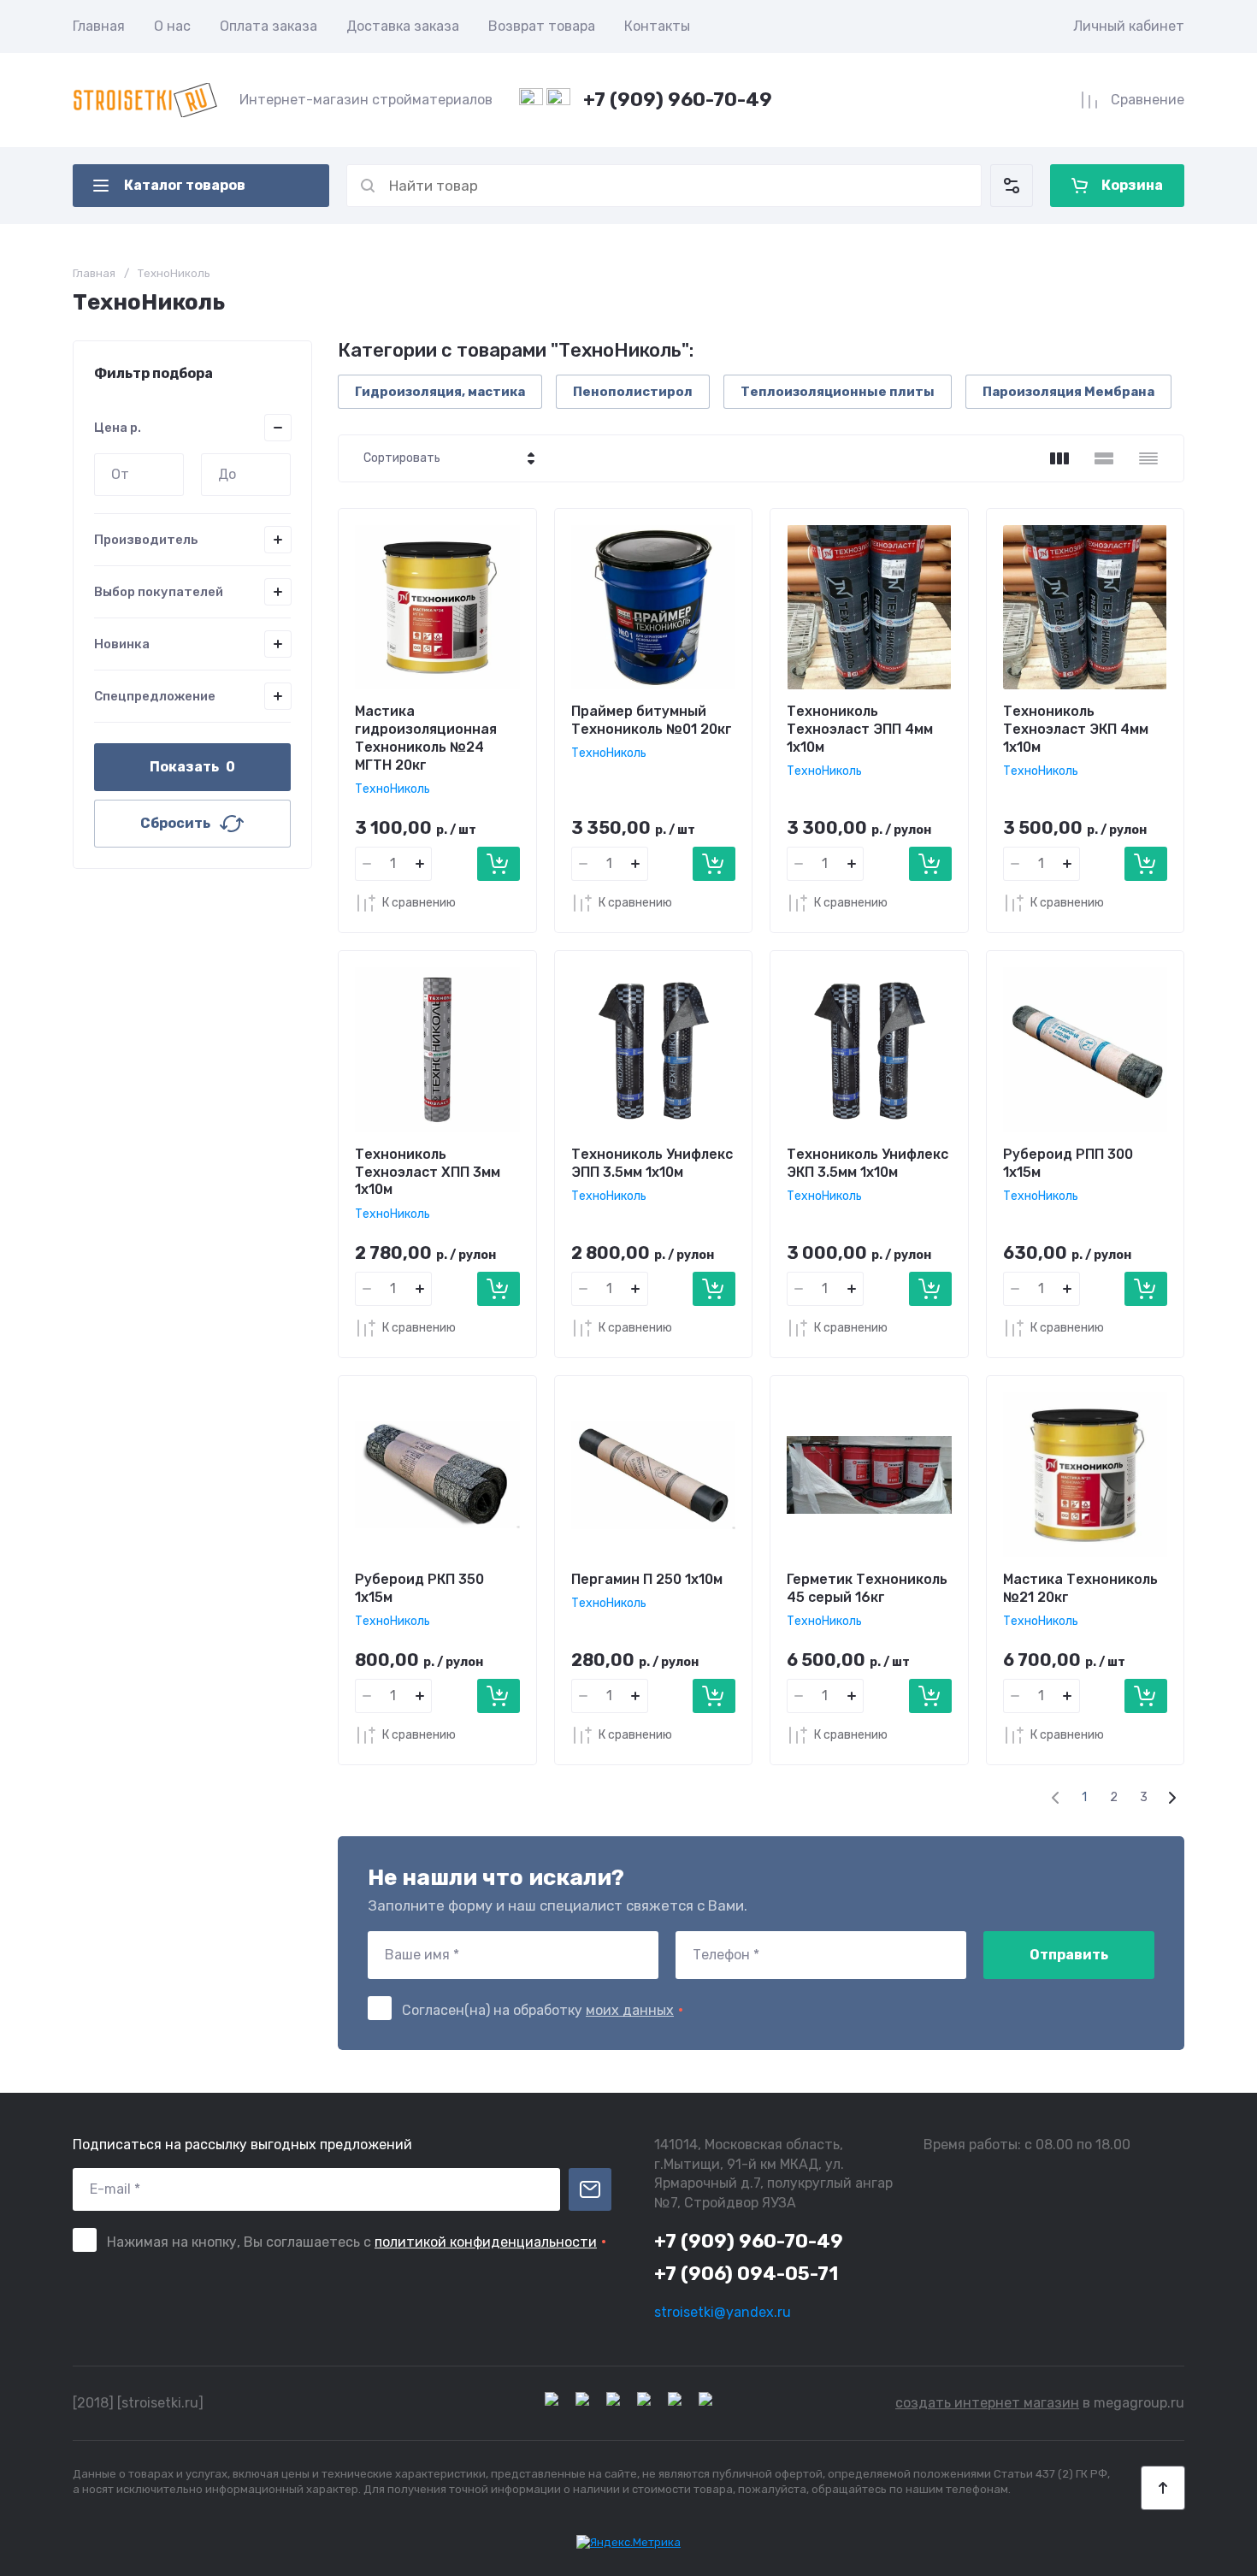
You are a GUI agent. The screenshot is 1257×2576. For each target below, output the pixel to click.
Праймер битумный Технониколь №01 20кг (652, 720)
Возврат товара (542, 26)
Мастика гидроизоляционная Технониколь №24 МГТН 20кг (426, 738)
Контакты (657, 26)
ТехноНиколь (392, 789)
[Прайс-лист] (1148, 458)
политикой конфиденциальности (486, 2242)
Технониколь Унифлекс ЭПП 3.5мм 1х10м (652, 1163)
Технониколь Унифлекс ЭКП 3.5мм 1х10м (868, 1163)
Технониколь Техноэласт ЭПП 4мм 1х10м (860, 729)
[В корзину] (499, 864)
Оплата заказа (269, 26)
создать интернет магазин (987, 2403)
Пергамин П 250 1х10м (647, 1579)
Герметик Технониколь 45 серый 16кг (867, 1588)
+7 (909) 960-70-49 (678, 100)
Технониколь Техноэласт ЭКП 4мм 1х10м (1076, 729)
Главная (99, 26)
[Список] (1104, 458)
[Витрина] (1059, 458)
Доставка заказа (403, 26)
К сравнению (419, 903)
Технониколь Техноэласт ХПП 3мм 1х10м (428, 1172)
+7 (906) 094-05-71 (746, 2274)
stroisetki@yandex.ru (723, 2312)
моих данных (630, 2010)
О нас (172, 26)
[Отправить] (590, 2189)
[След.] (1171, 1798)
